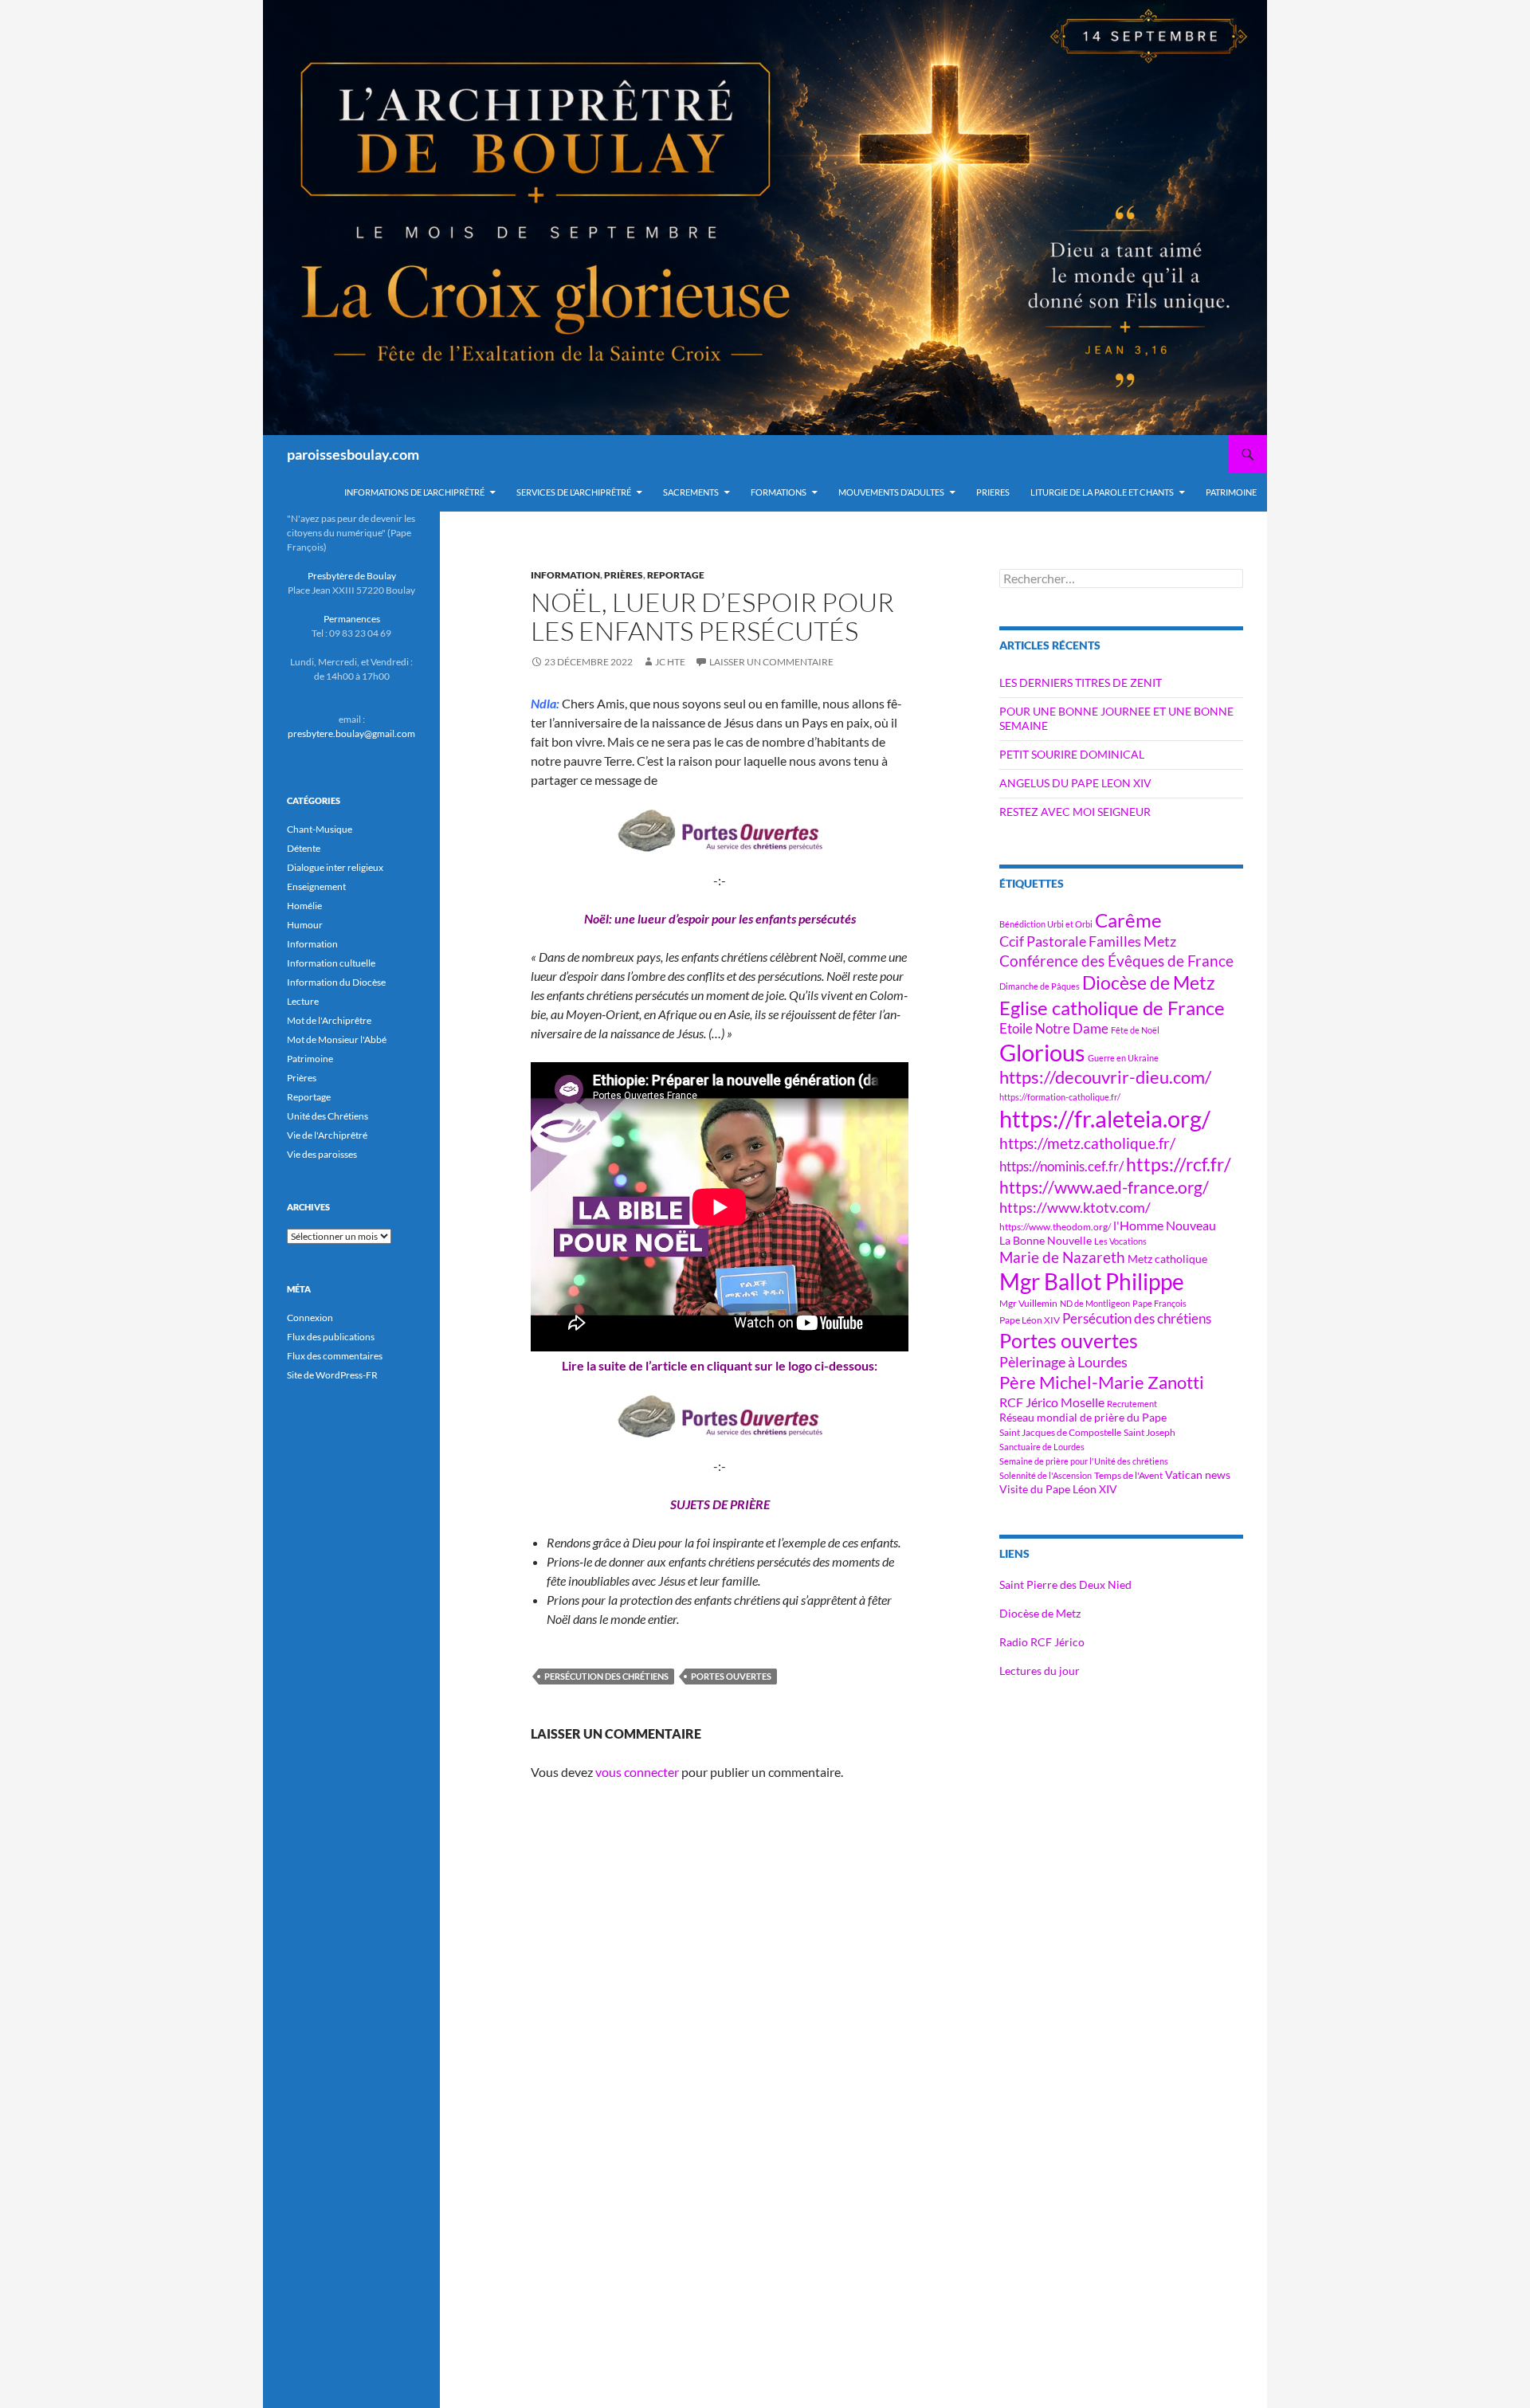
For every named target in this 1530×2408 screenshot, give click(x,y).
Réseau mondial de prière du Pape (1083, 1417)
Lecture (303, 1001)
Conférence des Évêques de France (1116, 961)
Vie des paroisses (322, 1154)
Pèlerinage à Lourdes (1063, 1362)
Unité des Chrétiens (328, 1116)
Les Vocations (1120, 1241)
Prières (624, 575)
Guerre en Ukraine (1123, 1058)
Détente (304, 848)
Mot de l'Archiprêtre (329, 1020)
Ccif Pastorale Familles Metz (1088, 941)
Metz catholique (1167, 1259)
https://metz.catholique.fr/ (1087, 1143)
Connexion (310, 1318)
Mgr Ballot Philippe (1092, 1282)
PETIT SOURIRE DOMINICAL (1072, 754)
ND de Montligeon (1095, 1303)
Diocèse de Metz (1149, 982)
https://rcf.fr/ (1179, 1164)
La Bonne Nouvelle (1045, 1240)
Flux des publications (331, 1337)
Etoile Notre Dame (1054, 1028)
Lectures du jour (1040, 1671)
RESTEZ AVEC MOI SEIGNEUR (1075, 812)
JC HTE (670, 662)
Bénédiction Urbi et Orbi (1046, 924)
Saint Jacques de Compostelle (1060, 1432)
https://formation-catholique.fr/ (1060, 1097)
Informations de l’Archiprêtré (414, 492)
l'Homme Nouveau (1165, 1226)
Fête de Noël (1135, 1030)
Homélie (304, 906)
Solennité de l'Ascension (1045, 1475)
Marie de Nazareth (1062, 1257)
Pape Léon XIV (1030, 1320)
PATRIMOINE (1231, 492)
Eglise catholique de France (1112, 1008)
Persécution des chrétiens (606, 1676)
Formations (779, 492)
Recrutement (1132, 1404)
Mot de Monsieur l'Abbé (337, 1039)
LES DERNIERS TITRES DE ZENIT (1081, 682)
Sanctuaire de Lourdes (1042, 1447)
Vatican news (1198, 1475)
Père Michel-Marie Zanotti (1102, 1382)
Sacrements (691, 492)
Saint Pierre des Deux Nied (1065, 1584)
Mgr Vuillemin (1028, 1303)
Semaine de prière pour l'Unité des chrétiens (1084, 1461)
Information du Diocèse (336, 982)
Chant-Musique (320, 829)
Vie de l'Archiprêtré (327, 1135)
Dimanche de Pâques (1040, 986)
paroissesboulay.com (353, 454)
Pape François (1159, 1303)
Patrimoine (310, 1059)
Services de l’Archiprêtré (574, 492)
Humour (305, 925)
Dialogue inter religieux (335, 867)
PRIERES (993, 492)
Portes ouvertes (731, 1676)
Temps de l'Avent (1128, 1475)
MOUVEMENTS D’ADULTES (891, 492)
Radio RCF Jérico (1042, 1642)
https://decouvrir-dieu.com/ (1105, 1077)
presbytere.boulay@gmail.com (351, 733)
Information (565, 575)
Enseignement (316, 886)
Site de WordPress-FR (332, 1375)
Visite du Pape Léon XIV (1058, 1489)
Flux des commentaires (335, 1356)
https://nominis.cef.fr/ (1061, 1166)
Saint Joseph (1149, 1432)
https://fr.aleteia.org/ (1105, 1118)
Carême (1128, 920)
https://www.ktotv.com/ (1075, 1207)
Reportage (676, 575)
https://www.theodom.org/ (1055, 1227)
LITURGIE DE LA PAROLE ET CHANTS (1102, 492)
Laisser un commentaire (771, 662)
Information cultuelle (331, 963)
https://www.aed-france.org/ (1104, 1187)
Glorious (1042, 1052)
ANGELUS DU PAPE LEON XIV (1075, 783)
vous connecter (637, 1772)
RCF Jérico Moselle (1052, 1402)
